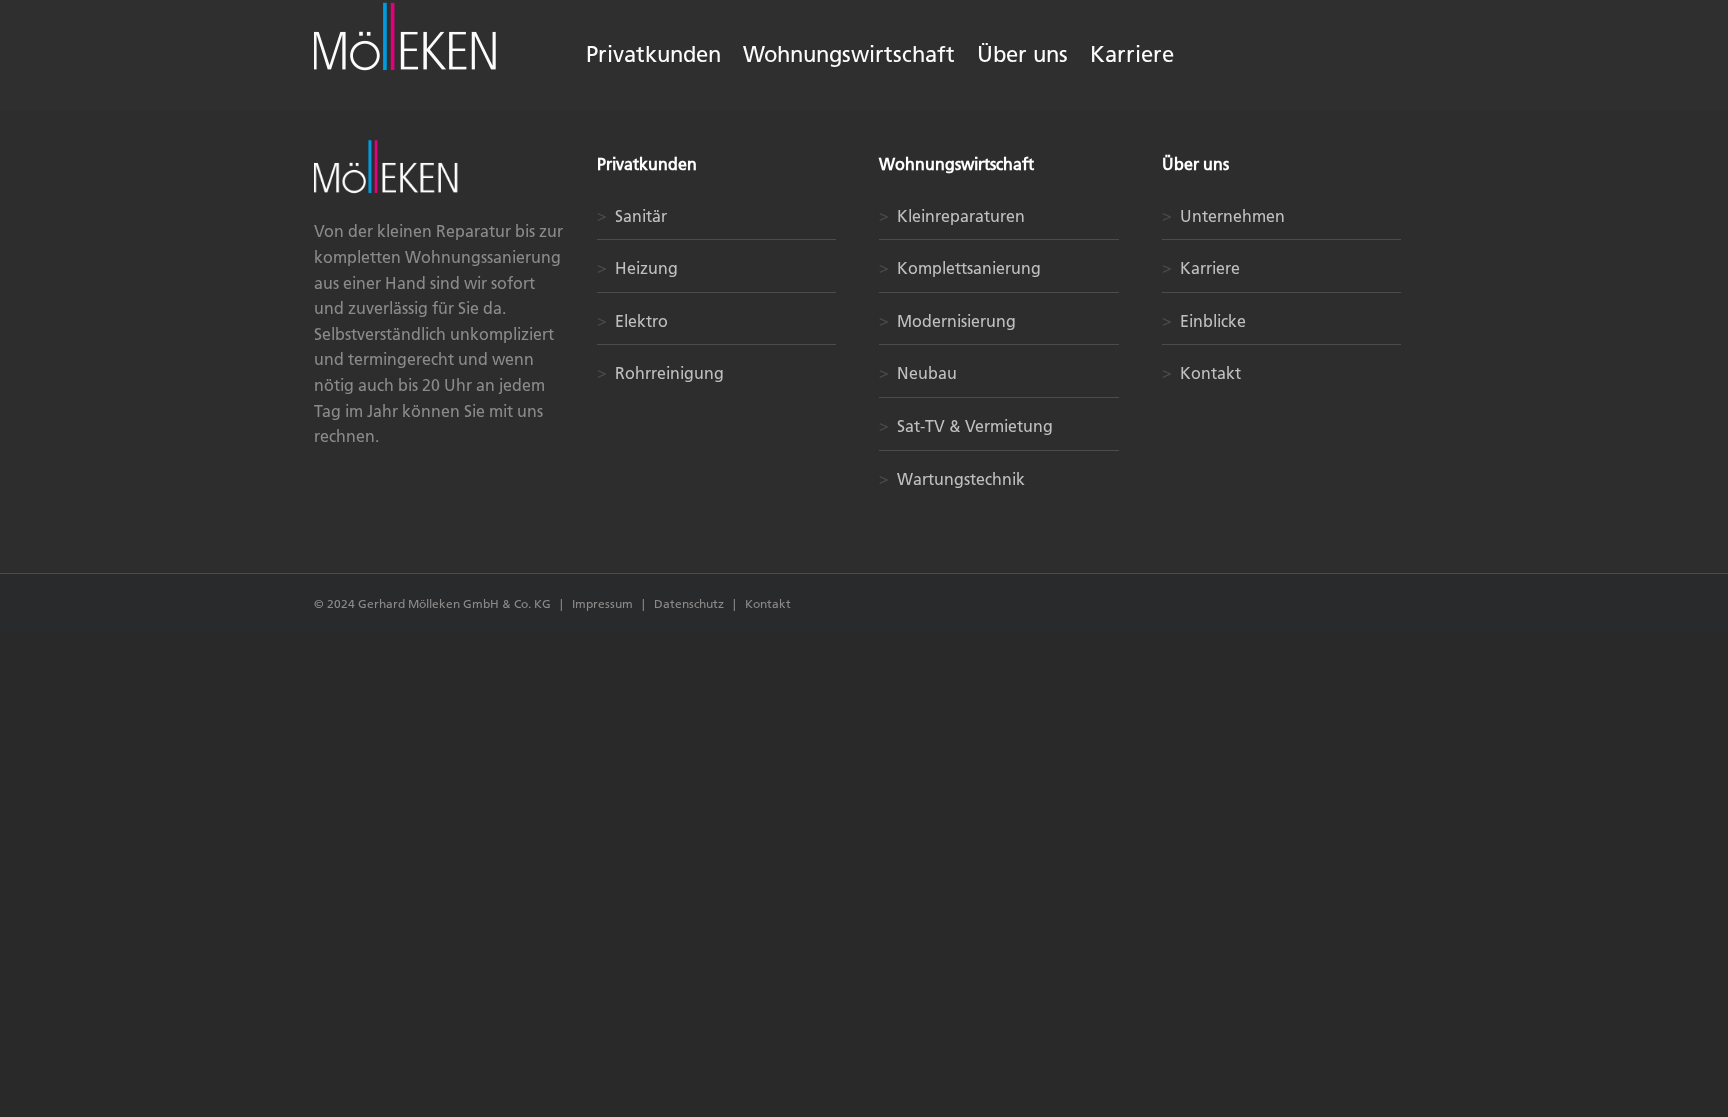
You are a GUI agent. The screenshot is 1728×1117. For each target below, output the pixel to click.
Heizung (637, 268)
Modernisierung (947, 321)
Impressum (602, 603)
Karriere (1201, 268)
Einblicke (1204, 321)
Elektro (632, 321)
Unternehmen (1223, 216)
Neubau (918, 373)
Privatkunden (647, 164)
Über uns (1195, 164)
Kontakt (1201, 373)
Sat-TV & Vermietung (966, 426)
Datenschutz (690, 603)
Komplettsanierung (960, 268)
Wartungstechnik (952, 479)
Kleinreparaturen (952, 216)
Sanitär (632, 216)
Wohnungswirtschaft (956, 164)
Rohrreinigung (660, 373)
